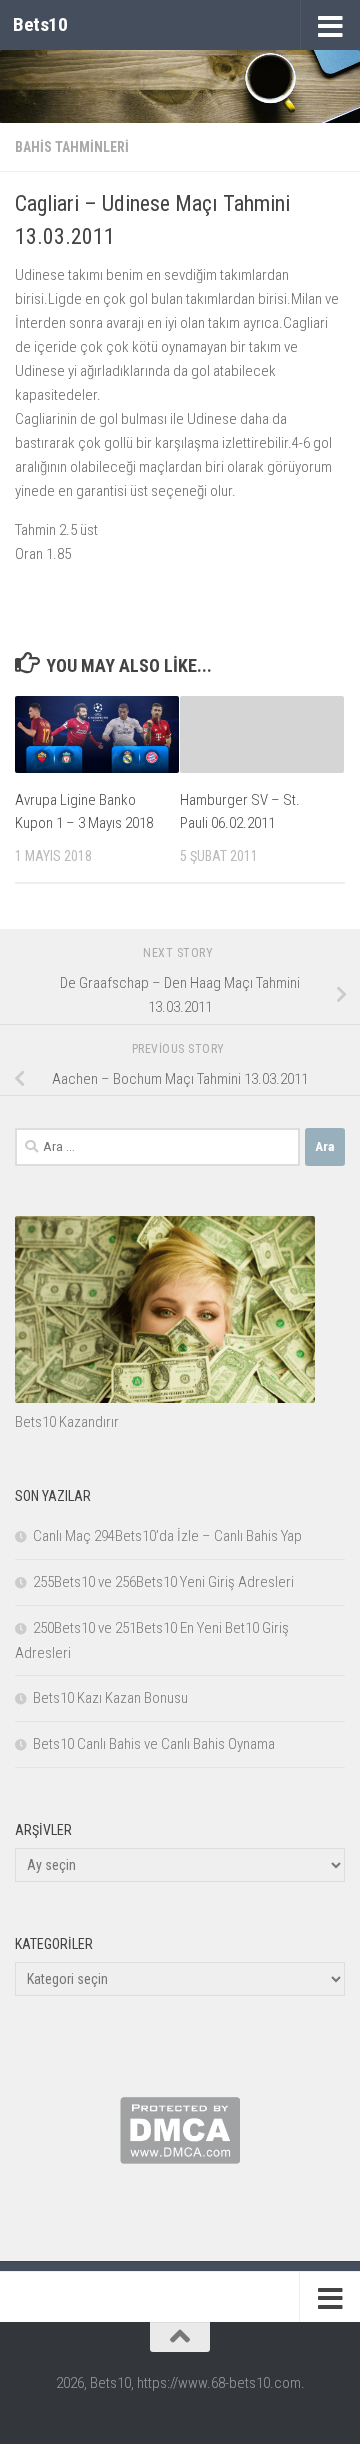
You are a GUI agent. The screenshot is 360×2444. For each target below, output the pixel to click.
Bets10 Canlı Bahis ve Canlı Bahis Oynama (154, 1744)
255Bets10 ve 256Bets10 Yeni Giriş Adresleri (163, 1582)
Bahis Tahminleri (72, 147)
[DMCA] (180, 2159)
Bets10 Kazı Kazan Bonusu (110, 1698)
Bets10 (40, 24)
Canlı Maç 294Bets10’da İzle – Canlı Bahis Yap (167, 1536)
